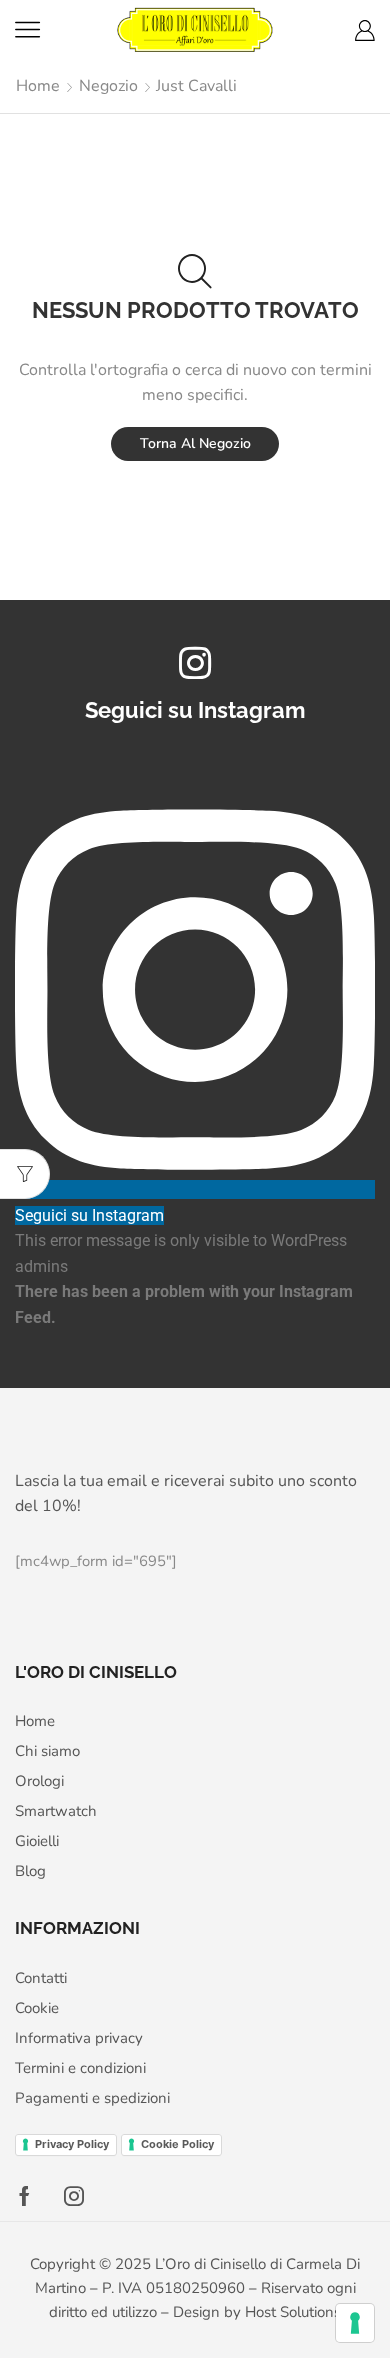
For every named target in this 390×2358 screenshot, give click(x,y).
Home (38, 86)
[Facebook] (24, 2196)
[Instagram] (74, 2196)
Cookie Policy (177, 2144)
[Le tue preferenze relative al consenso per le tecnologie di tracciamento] (355, 2323)
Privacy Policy (72, 2144)
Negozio (108, 86)
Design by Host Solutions (257, 2312)
